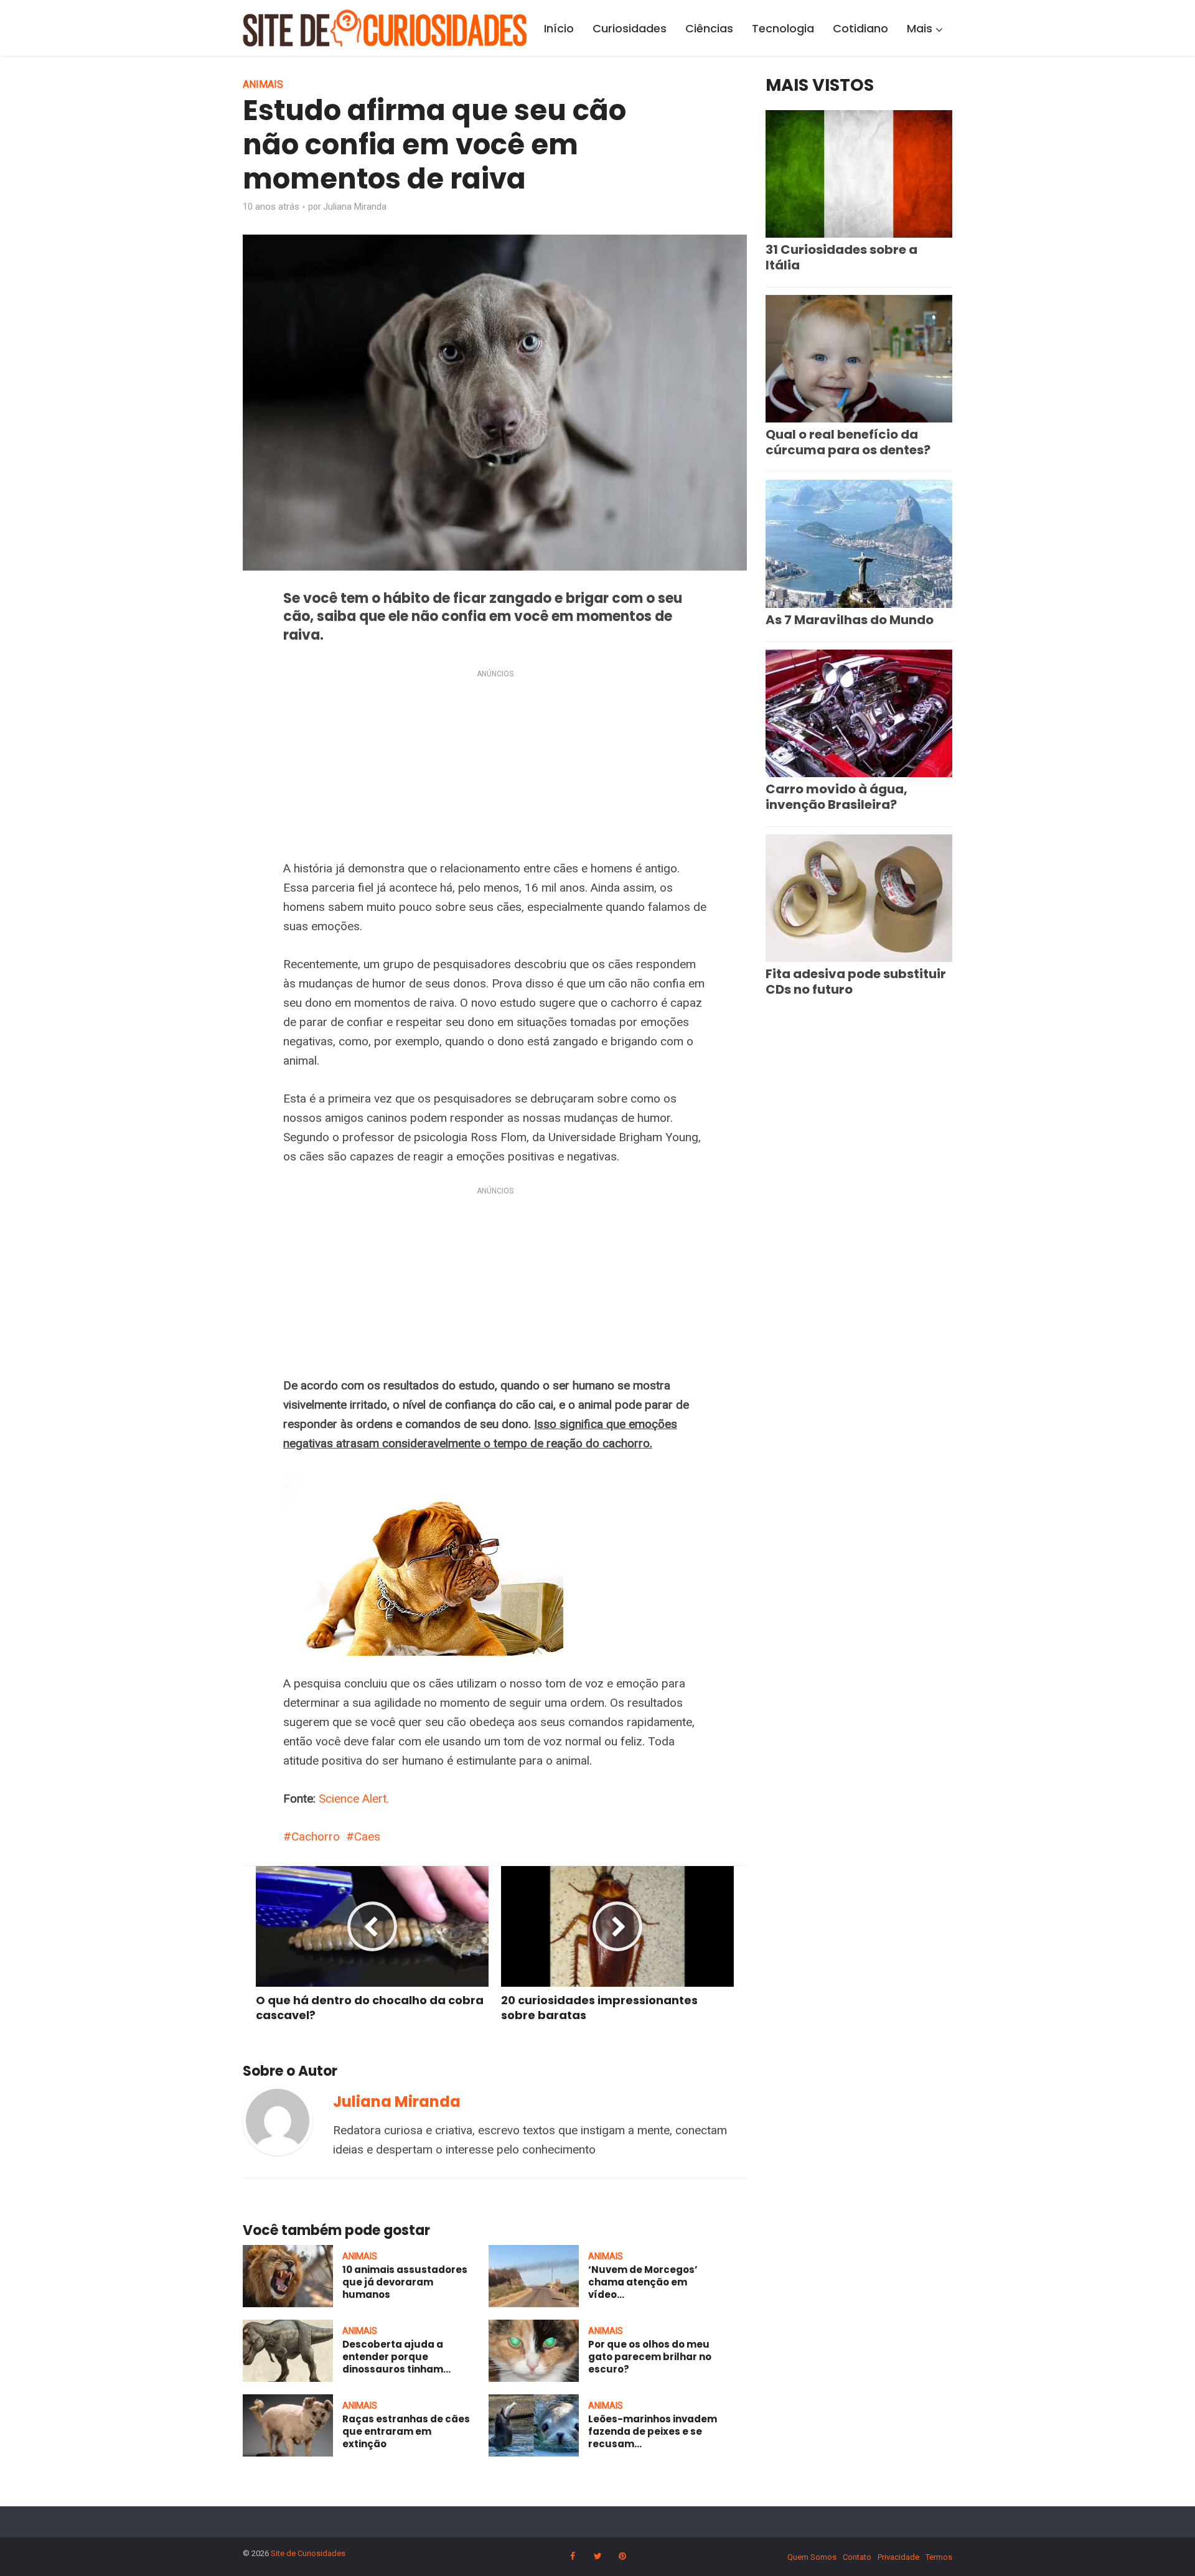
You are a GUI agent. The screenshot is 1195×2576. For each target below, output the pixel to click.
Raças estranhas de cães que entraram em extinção (406, 2432)
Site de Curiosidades (308, 2553)
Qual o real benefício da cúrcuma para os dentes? (848, 442)
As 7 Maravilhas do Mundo (850, 620)
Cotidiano (860, 28)
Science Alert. (354, 1799)
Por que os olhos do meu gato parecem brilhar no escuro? (650, 2357)
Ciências (709, 28)
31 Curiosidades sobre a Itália (841, 257)
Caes (367, 1836)
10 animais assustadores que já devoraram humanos (405, 2282)
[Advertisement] (495, 767)
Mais (920, 28)
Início (559, 28)
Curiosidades (630, 28)
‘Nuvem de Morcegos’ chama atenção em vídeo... (643, 2282)
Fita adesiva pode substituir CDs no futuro (856, 982)
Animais (263, 84)
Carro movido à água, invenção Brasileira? (836, 797)
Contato (857, 2557)
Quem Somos (812, 2557)
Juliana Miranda (355, 207)
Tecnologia (783, 28)
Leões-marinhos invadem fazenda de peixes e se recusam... (653, 2432)
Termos (939, 2557)
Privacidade (898, 2557)
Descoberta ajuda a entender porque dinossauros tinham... (396, 2357)
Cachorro (316, 1836)
